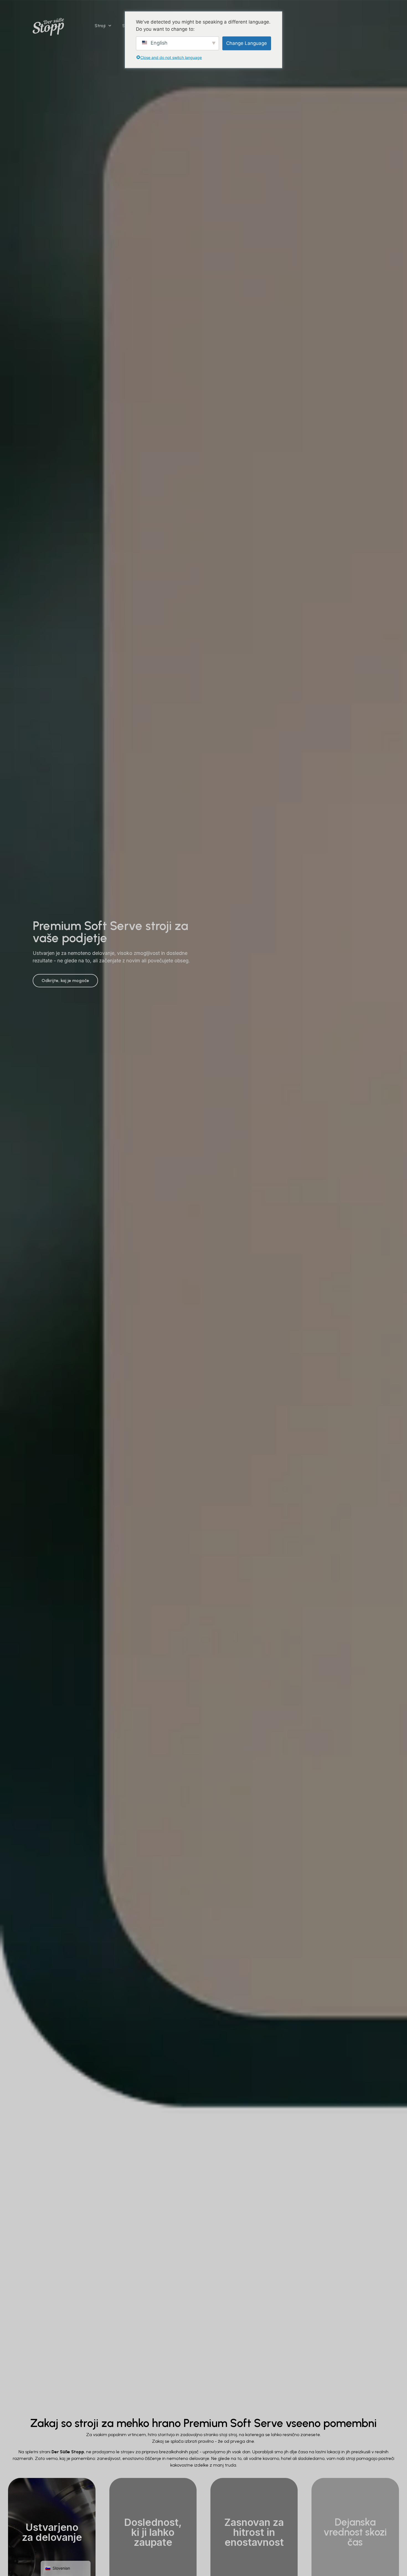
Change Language (247, 43)
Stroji (100, 26)
